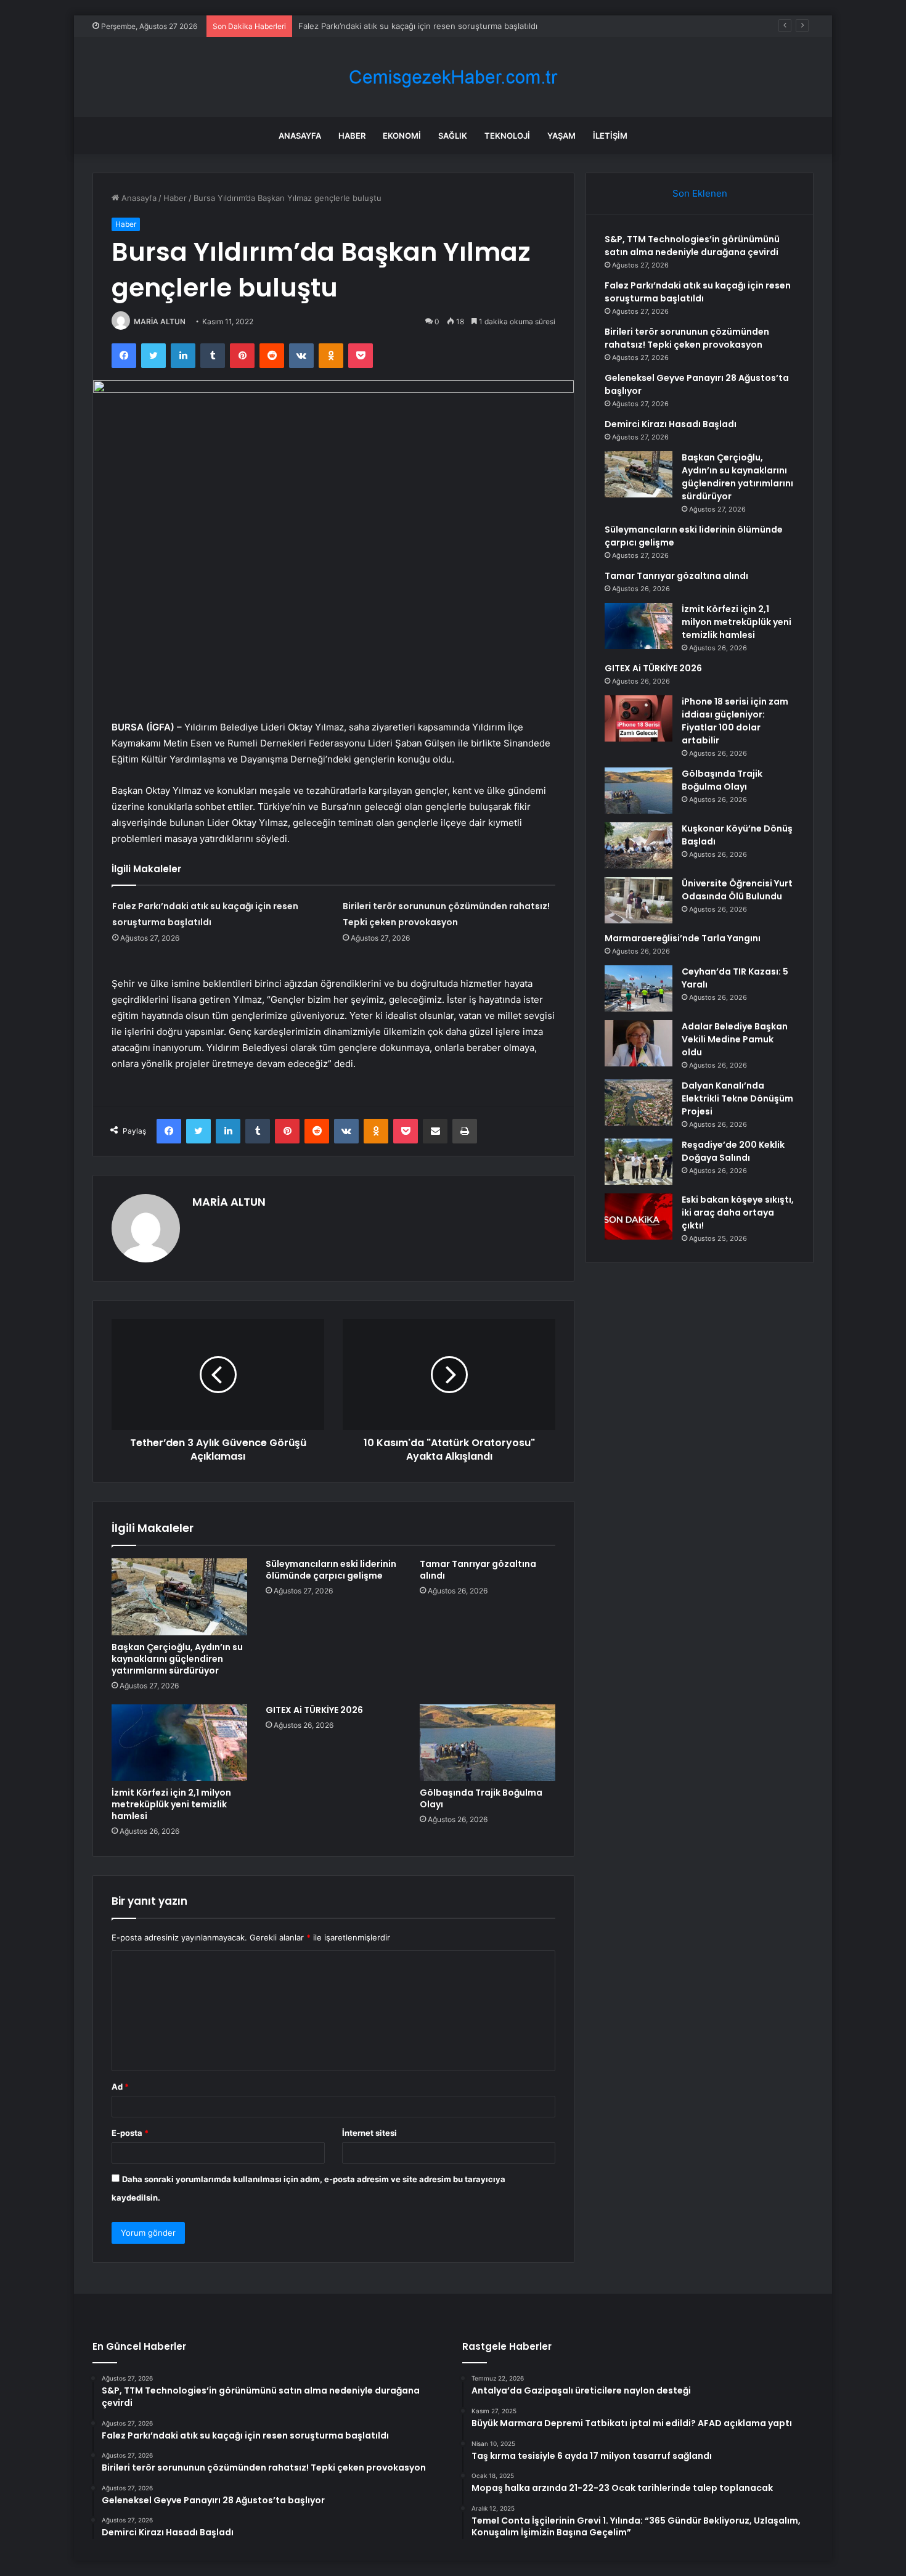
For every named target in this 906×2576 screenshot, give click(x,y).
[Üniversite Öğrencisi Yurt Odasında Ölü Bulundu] (639, 900)
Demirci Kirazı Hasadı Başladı (671, 424)
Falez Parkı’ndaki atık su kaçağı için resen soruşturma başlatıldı (698, 292)
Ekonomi (402, 136)
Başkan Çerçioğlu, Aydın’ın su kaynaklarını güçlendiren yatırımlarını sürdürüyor (177, 1659)
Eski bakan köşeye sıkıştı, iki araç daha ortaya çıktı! (738, 1212)
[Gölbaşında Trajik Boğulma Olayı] (488, 1743)
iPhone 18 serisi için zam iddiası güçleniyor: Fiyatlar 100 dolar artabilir (735, 721)
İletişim (610, 136)
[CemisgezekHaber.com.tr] (453, 77)
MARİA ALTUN (160, 321)
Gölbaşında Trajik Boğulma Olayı (481, 1798)
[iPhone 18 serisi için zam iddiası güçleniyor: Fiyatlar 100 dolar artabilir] (639, 718)
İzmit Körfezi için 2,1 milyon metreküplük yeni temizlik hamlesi (171, 1804)
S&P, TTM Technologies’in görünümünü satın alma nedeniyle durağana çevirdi (692, 246)
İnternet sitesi (369, 2133)
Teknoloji (507, 136)
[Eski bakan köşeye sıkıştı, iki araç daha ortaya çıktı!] (639, 1216)
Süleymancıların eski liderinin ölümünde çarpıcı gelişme (331, 1570)
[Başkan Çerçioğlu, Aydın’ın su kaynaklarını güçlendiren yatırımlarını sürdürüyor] (179, 1597)
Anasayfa (300, 136)
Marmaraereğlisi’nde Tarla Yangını (683, 938)
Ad (120, 2087)
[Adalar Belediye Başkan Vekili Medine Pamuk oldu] (639, 1043)
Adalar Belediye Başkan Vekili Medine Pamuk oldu (735, 1039)
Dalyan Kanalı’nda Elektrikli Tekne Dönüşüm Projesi (737, 1098)
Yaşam (561, 136)
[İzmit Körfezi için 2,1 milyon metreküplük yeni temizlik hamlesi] (179, 1743)
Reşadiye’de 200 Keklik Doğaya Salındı (733, 1151)
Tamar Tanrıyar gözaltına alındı (478, 1570)
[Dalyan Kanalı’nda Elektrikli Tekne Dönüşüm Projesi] (639, 1102)
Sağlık (453, 136)
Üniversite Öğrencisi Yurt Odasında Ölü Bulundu (737, 890)
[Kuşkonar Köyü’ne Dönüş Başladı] (639, 845)
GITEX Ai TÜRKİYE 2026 (314, 1710)
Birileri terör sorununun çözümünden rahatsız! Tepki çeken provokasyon (687, 338)
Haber (352, 136)
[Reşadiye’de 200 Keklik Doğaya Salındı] (639, 1162)
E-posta (130, 2133)
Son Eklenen (700, 193)
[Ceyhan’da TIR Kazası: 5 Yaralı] (639, 988)
